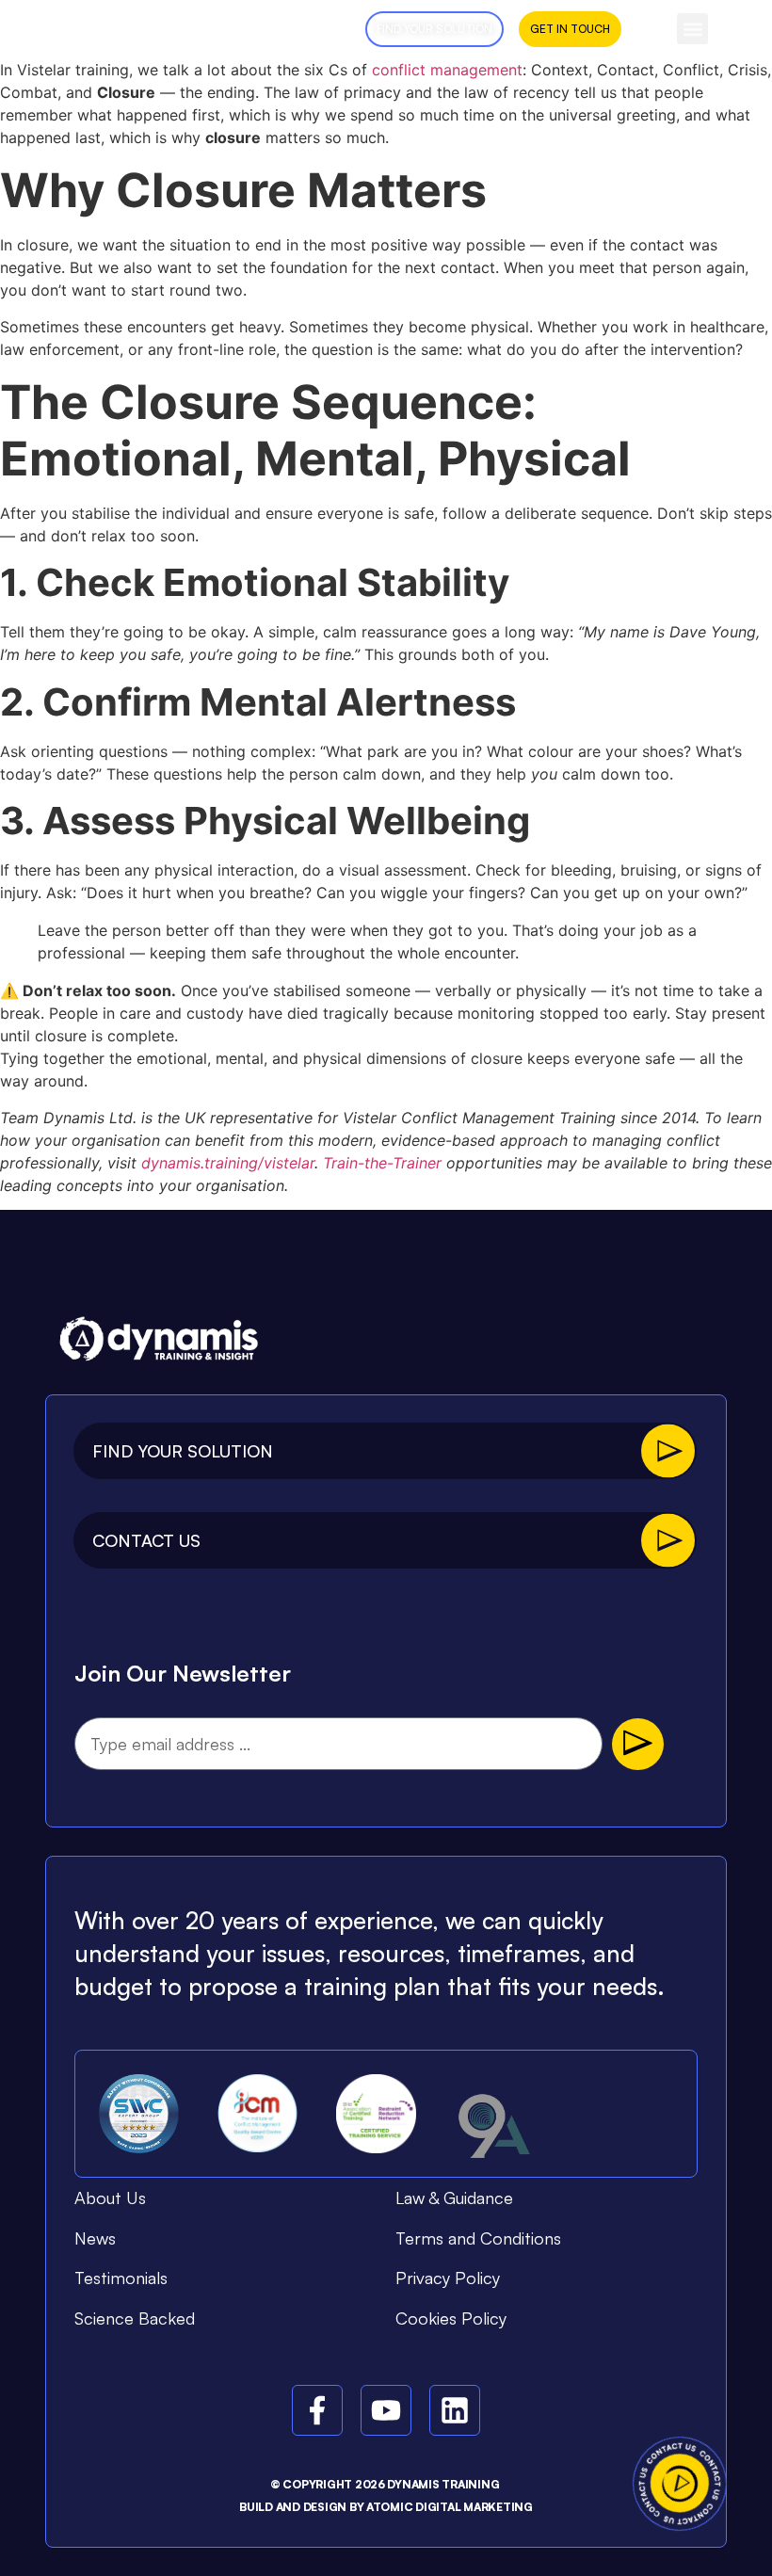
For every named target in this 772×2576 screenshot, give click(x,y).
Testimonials (121, 2278)
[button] (692, 29)
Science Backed (135, 2318)
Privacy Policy (448, 2278)
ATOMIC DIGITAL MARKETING (450, 2507)
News (95, 2238)
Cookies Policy (451, 2318)
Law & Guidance (454, 2198)
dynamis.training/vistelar (228, 1163)
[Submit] (638, 1744)
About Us (110, 2198)
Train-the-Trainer (382, 1163)
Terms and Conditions (478, 2238)
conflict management (447, 70)
